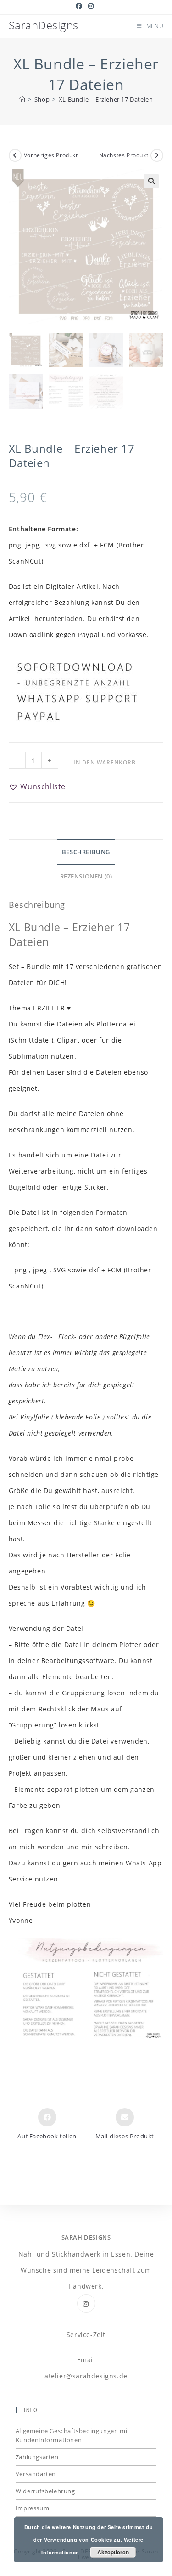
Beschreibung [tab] (86, 852)
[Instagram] (86, 2303)
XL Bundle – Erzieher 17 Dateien (106, 99)
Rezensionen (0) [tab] (86, 876)
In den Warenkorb (105, 762)
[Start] (22, 99)
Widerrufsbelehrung (45, 2491)
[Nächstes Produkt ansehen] (157, 155)
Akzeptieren (113, 2552)
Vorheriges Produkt (51, 155)
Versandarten (36, 2474)
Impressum (32, 2508)
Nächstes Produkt (124, 155)
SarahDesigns (44, 25)
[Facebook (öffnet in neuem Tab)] (80, 6)
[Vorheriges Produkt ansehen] (15, 155)
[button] (151, 181)
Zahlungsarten (37, 2457)
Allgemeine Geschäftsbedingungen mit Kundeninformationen (73, 2435)
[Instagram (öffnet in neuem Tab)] (91, 6)
